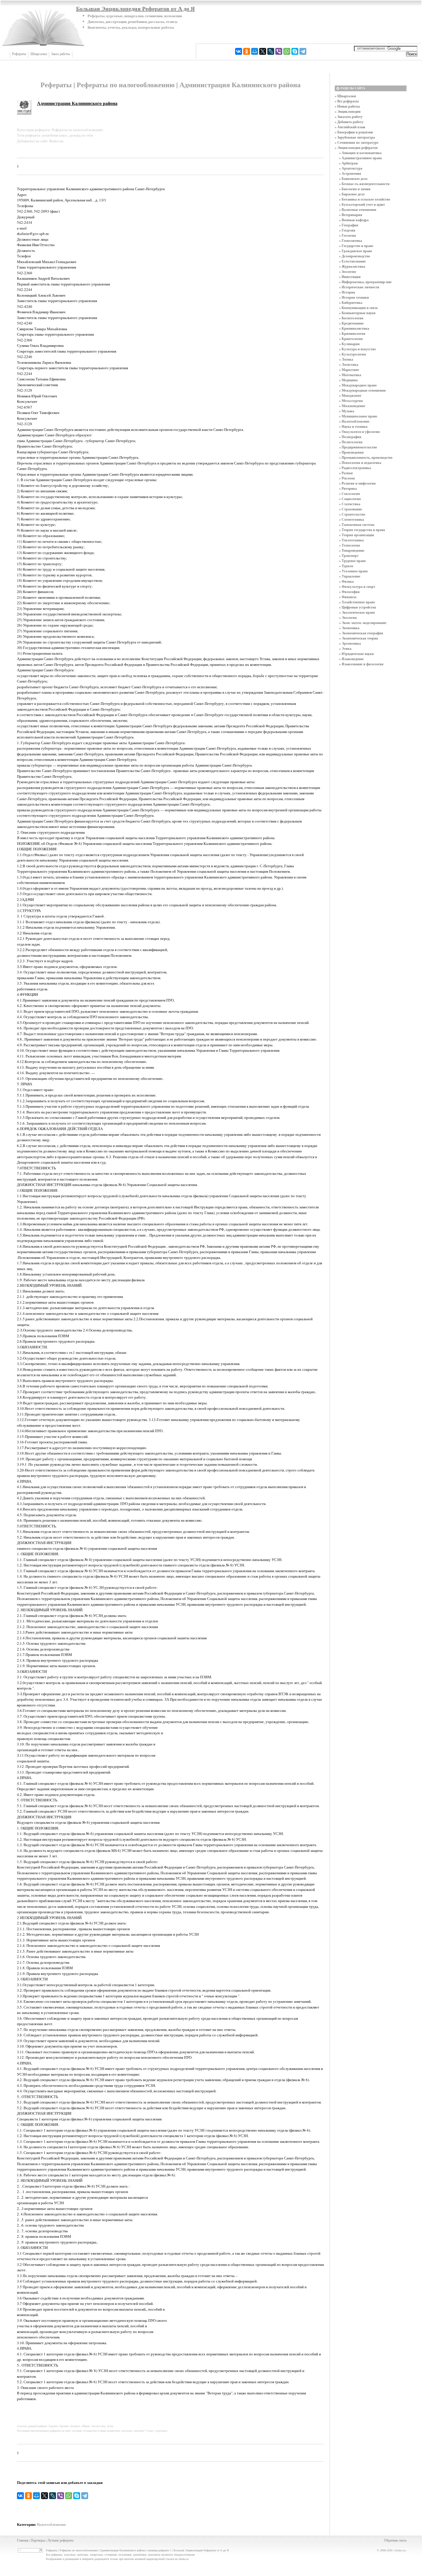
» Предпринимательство (358, 447)
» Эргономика (350, 643)
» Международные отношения (362, 390)
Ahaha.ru (400, 2550)
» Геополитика (351, 241)
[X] (263, 51)
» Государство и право (356, 246)
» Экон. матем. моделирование (363, 623)
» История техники (354, 297)
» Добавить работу (349, 122)
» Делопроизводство (355, 256)
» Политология (351, 442)
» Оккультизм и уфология (359, 432)
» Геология (348, 235)
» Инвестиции (350, 277)
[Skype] (295, 51)
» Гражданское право (356, 251)
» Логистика (349, 364)
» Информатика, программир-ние (365, 282)
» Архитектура (351, 168)
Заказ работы (61, 54)
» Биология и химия (355, 189)
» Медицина (348, 380)
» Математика (350, 375)
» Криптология (351, 339)
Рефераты (19, 54)
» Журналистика (352, 266)
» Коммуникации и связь (358, 308)
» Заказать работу (349, 117)
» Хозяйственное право (357, 602)
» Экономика (349, 628)
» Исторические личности (359, 287)
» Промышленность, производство (366, 457)
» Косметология (351, 318)
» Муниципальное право (358, 416)
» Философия (349, 592)
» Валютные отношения (358, 210)
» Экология (348, 618)
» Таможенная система (357, 525)
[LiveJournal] (271, 51)
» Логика (346, 359)
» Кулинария (349, 344)
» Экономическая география (361, 633)
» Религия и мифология (357, 483)
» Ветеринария (351, 215)
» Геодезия (347, 230)
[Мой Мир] (255, 51)
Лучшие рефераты (60, 2540)
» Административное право (360, 158)
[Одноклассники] (247, 51)
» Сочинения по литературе (357, 142)
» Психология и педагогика (360, 463)
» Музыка (347, 411)
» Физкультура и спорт (357, 587)
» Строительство (352, 514)
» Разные (346, 473)
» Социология (350, 499)
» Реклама (347, 478)
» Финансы (348, 597)
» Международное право (358, 385)
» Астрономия (350, 173)
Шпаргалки (39, 54)
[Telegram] (303, 51)
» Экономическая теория (359, 638)
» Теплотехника (351, 540)
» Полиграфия (350, 437)
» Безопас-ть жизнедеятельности (364, 184)
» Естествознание (352, 261)
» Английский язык (350, 127)
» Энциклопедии (348, 111)
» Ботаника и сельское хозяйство (365, 199)
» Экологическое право (357, 612)
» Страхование (351, 509)
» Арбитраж (349, 163)
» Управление (350, 576)
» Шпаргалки (345, 96)
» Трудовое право (352, 561)
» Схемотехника (352, 519)
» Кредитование (351, 323)
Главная (23, 2540)
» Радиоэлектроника (355, 468)
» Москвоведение (352, 406)
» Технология (350, 545)
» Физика (346, 581)
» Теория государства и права (362, 530)
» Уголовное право (353, 571)
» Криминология (352, 334)
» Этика (345, 649)
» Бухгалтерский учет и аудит (362, 204)
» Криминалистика (354, 328)
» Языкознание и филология (361, 664)
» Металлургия (351, 401)
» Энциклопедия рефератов (356, 148)
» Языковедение (351, 659)
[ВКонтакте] (239, 51)
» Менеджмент (350, 395)
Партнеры (38, 2540)
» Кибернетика (351, 303)
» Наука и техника (353, 426)
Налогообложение (51, 2524)
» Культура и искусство (357, 349)
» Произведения (351, 452)
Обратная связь (395, 2540)
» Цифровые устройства (358, 607)
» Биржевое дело (352, 194)
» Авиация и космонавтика (360, 153)
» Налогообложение (354, 421)
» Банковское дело (353, 179)
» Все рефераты (347, 101)
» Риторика (348, 488)
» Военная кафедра (354, 220)
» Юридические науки (356, 654)
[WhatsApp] (287, 51)
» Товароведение (352, 550)
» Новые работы (347, 106)
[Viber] (279, 51)
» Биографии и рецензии (354, 132)
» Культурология (353, 354)
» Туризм (346, 566)
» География (349, 225)
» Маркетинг (349, 370)
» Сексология (350, 494)
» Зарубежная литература (355, 137)
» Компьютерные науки (357, 313)
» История (347, 292)
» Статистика (350, 504)
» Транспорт (349, 556)
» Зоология (348, 272)
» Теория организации (357, 535)
